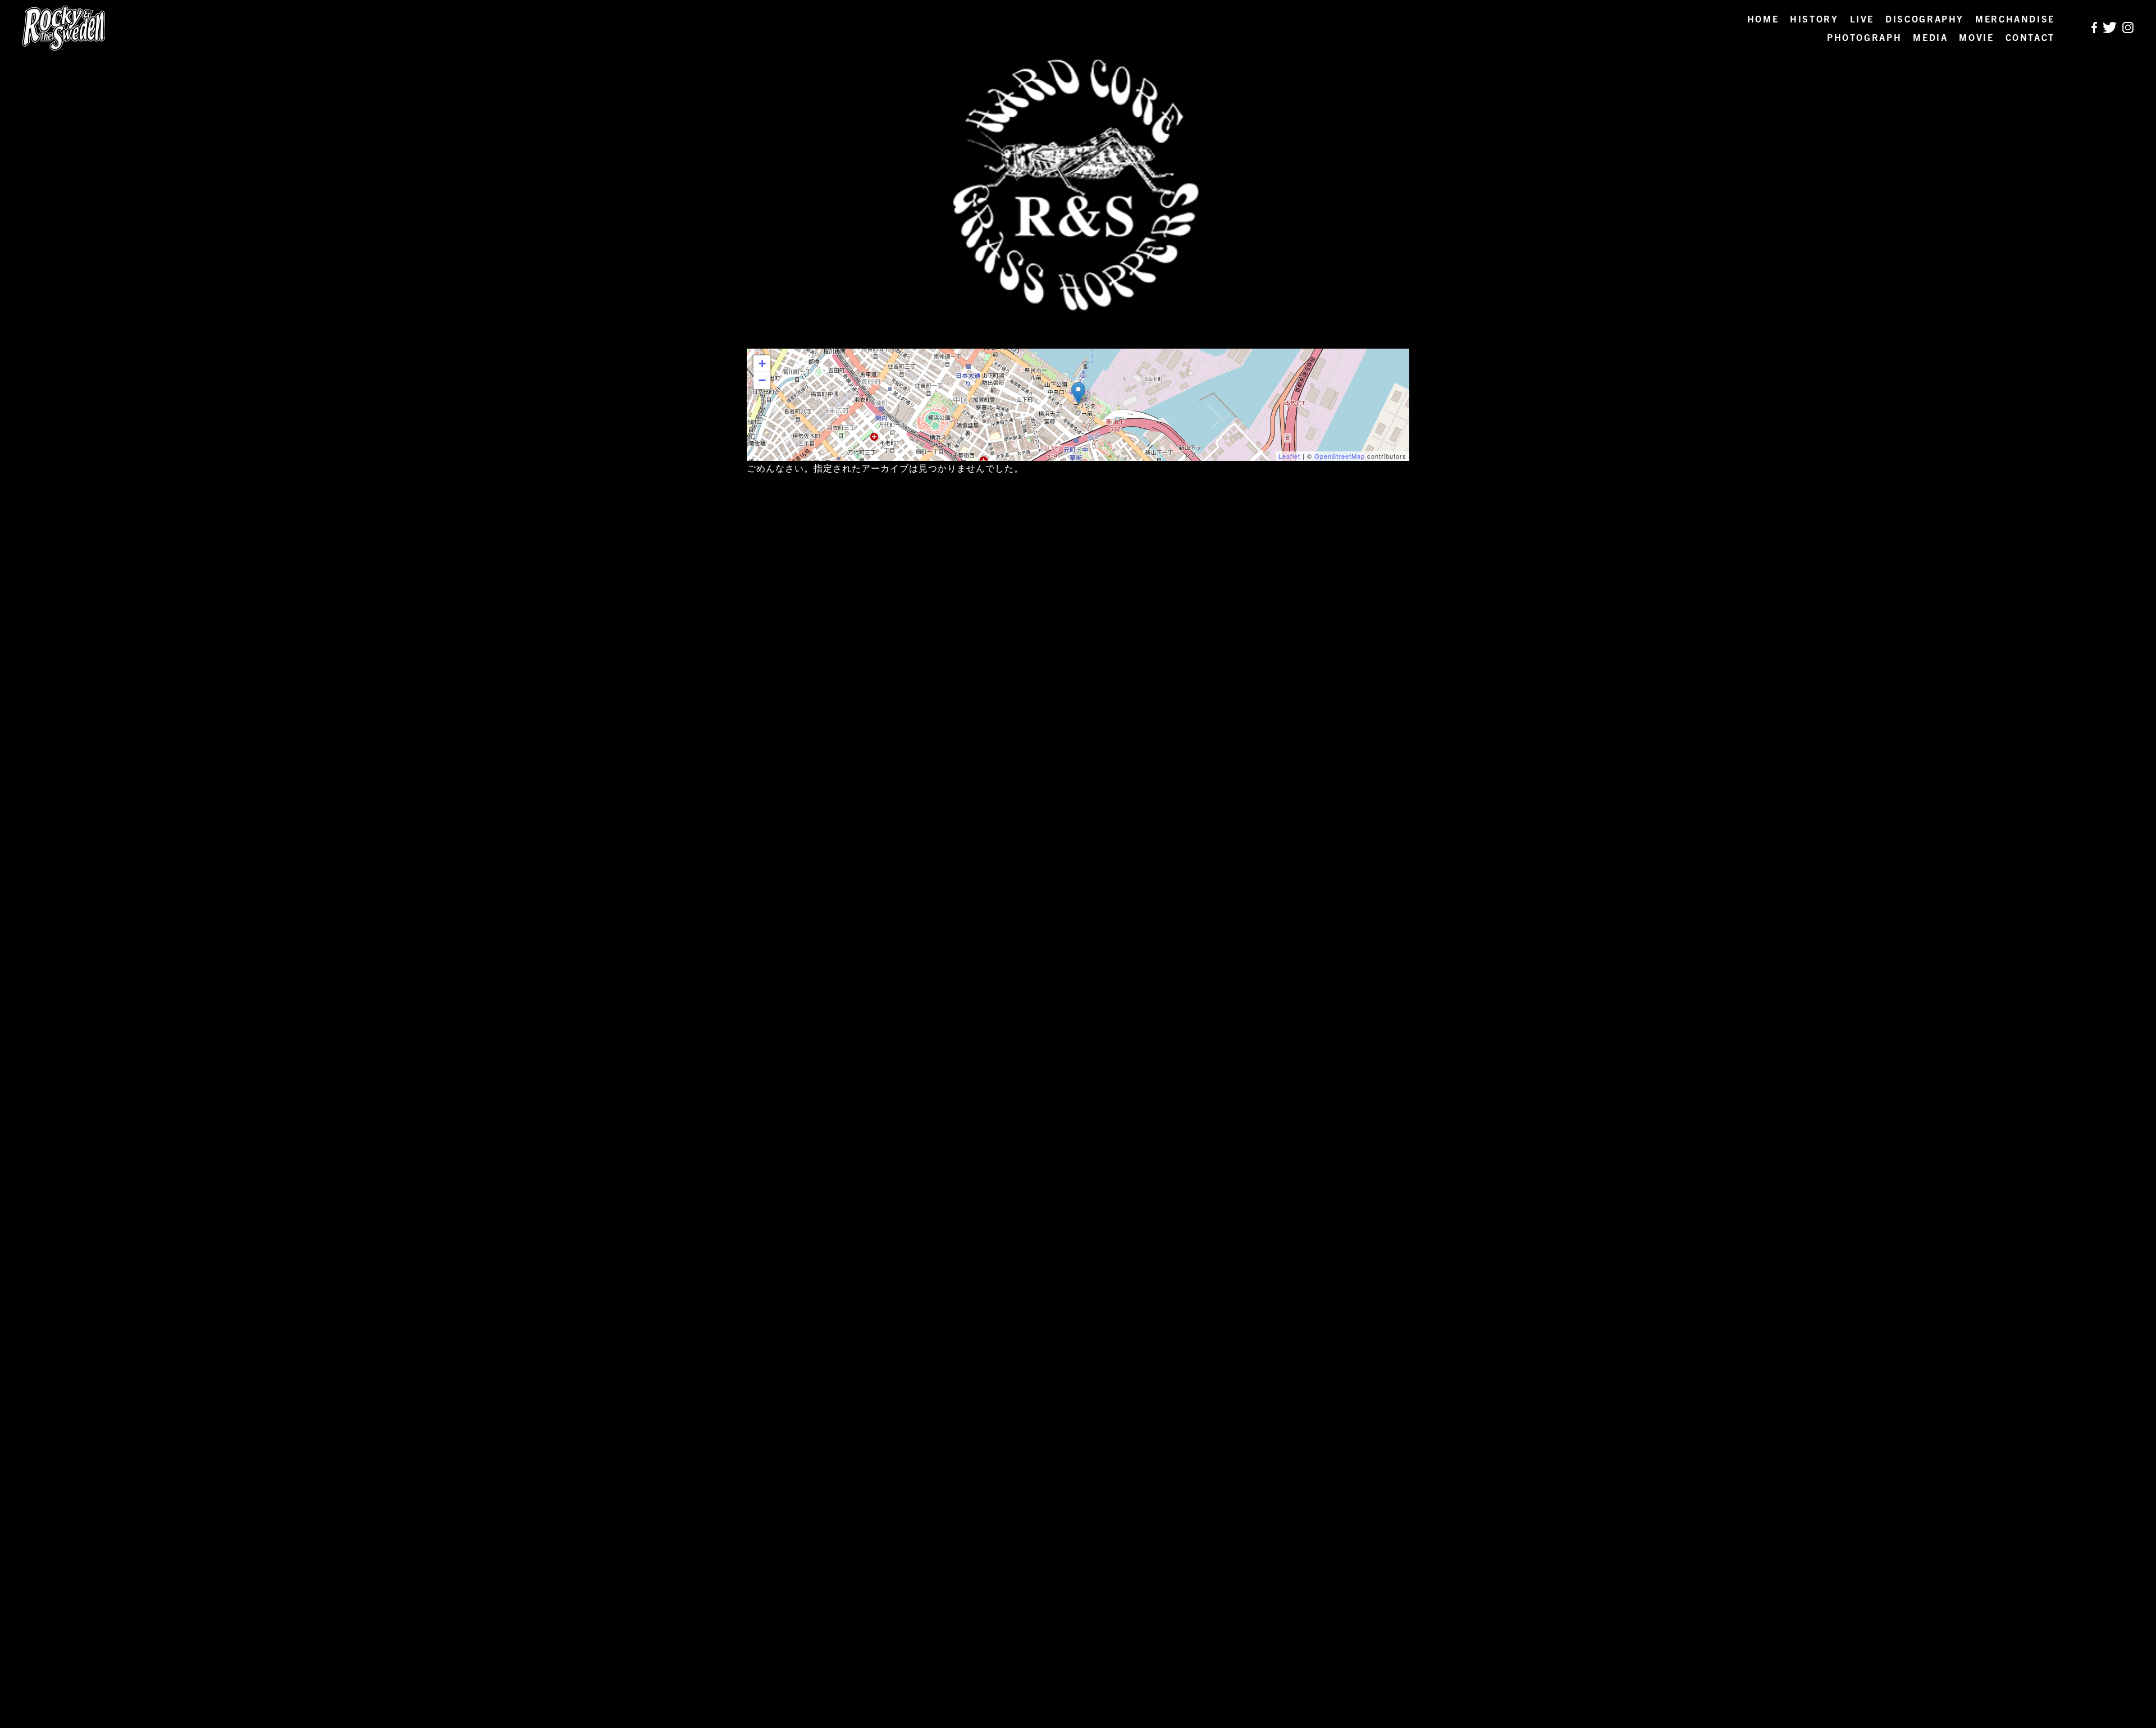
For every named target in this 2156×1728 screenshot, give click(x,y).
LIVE (1862, 19)
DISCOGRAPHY (1925, 19)
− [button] (762, 380)
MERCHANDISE (2015, 19)
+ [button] (762, 364)
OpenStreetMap (1340, 456)
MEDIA (1930, 37)
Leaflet (1289, 456)
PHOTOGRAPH (1864, 37)
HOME (1763, 19)
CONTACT (2030, 37)
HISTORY (1814, 19)
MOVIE (1976, 37)
